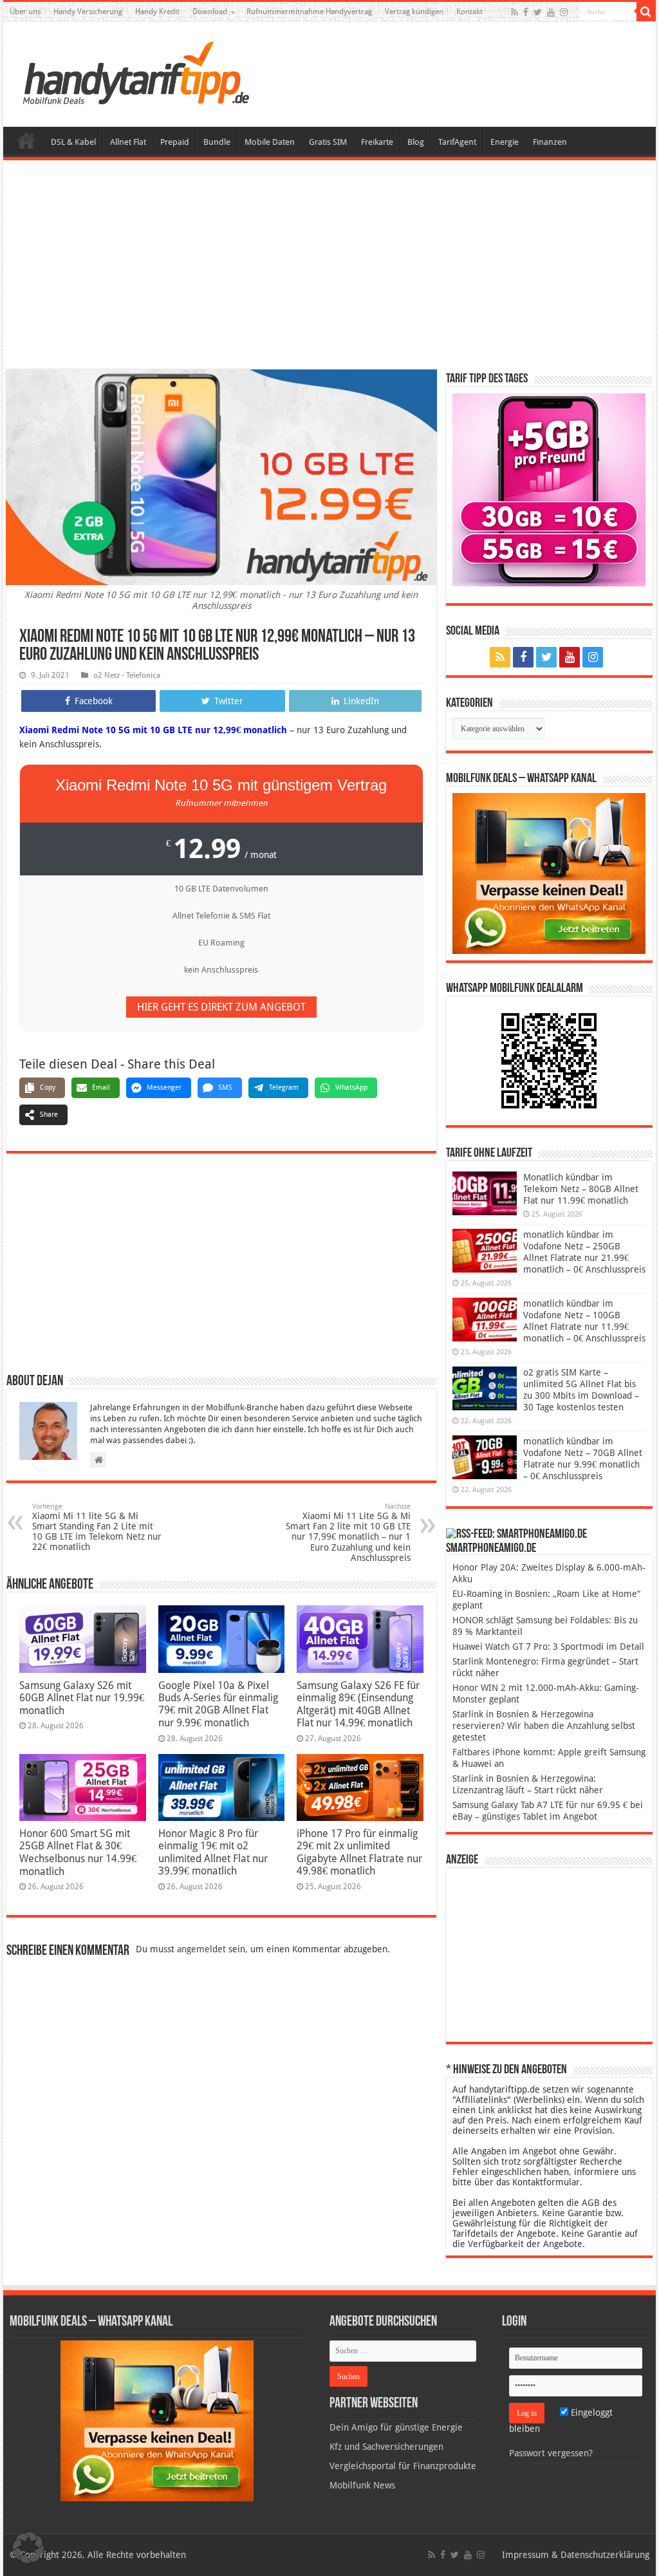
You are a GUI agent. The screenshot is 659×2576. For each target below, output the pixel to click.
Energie (505, 142)
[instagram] (564, 12)
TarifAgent (457, 142)
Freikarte (377, 142)
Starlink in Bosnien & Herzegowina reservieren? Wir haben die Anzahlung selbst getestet (544, 1726)
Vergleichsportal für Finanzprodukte (403, 2466)
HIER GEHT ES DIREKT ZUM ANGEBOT (221, 1007)
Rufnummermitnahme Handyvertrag (309, 12)
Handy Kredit (157, 12)
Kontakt (469, 12)
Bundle (217, 142)
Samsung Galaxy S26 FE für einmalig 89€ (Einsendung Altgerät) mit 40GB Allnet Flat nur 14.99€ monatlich (358, 1704)
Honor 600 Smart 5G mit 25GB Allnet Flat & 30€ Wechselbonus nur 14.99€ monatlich (78, 1853)
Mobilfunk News (362, 2485)
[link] (549, 873)
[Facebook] (526, 12)
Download (210, 12)
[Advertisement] (329, 266)
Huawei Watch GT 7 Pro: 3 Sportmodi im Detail (548, 1647)
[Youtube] (551, 12)
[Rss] (515, 12)
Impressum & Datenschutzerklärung (576, 2555)
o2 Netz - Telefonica (127, 675)
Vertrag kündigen (414, 12)
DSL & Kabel (73, 142)
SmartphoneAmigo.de (491, 1549)
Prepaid (175, 142)
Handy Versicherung (88, 12)
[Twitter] (538, 12)
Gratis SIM (328, 142)
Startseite (26, 140)
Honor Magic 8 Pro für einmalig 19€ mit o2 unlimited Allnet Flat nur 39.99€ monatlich (213, 1852)
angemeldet (201, 1949)
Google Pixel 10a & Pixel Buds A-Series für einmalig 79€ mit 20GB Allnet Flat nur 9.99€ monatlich (218, 1704)
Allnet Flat (128, 142)
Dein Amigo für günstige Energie (396, 2427)
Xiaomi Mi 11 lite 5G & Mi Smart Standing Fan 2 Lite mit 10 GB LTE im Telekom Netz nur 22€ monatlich (97, 1527)
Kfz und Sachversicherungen (386, 2447)
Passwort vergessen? (551, 2453)
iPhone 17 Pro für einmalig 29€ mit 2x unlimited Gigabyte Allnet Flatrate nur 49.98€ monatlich (359, 1852)
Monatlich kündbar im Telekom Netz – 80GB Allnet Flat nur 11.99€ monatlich (581, 1189)
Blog (416, 142)
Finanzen (550, 142)
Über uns (25, 12)
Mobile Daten (270, 142)
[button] (646, 12)
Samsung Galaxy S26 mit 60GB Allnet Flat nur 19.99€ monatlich (82, 1698)
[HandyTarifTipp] (135, 72)
